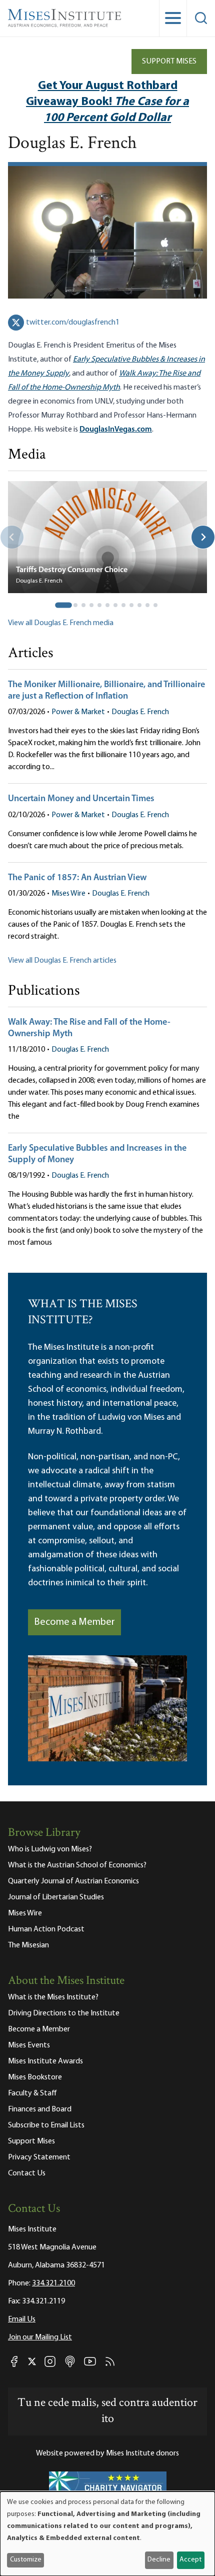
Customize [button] (26, 2560)
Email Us (22, 2319)
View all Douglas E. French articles (62, 961)
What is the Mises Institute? (53, 1997)
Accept (190, 2560)
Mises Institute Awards (45, 2061)
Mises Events (29, 2045)
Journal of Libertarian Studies (56, 1897)
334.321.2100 (53, 2283)
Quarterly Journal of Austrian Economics (73, 1881)
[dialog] (107, 2534)
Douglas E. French (140, 712)
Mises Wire (68, 894)
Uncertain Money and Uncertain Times (81, 799)
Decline (159, 2560)
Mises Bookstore (35, 2077)
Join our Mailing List (40, 2337)
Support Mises (169, 62)
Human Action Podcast (46, 1929)
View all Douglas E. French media (61, 623)
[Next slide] (203, 537)
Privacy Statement (39, 2157)
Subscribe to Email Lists (46, 2125)
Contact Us (27, 2173)
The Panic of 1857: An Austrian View (77, 878)
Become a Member (74, 1622)
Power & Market (78, 712)
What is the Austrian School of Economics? (77, 1865)
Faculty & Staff (32, 2093)
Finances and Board (40, 2109)
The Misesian (28, 1945)
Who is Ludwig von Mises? (50, 1849)
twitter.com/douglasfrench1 (73, 323)
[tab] (63, 605)
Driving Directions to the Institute (64, 2013)
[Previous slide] (12, 537)
